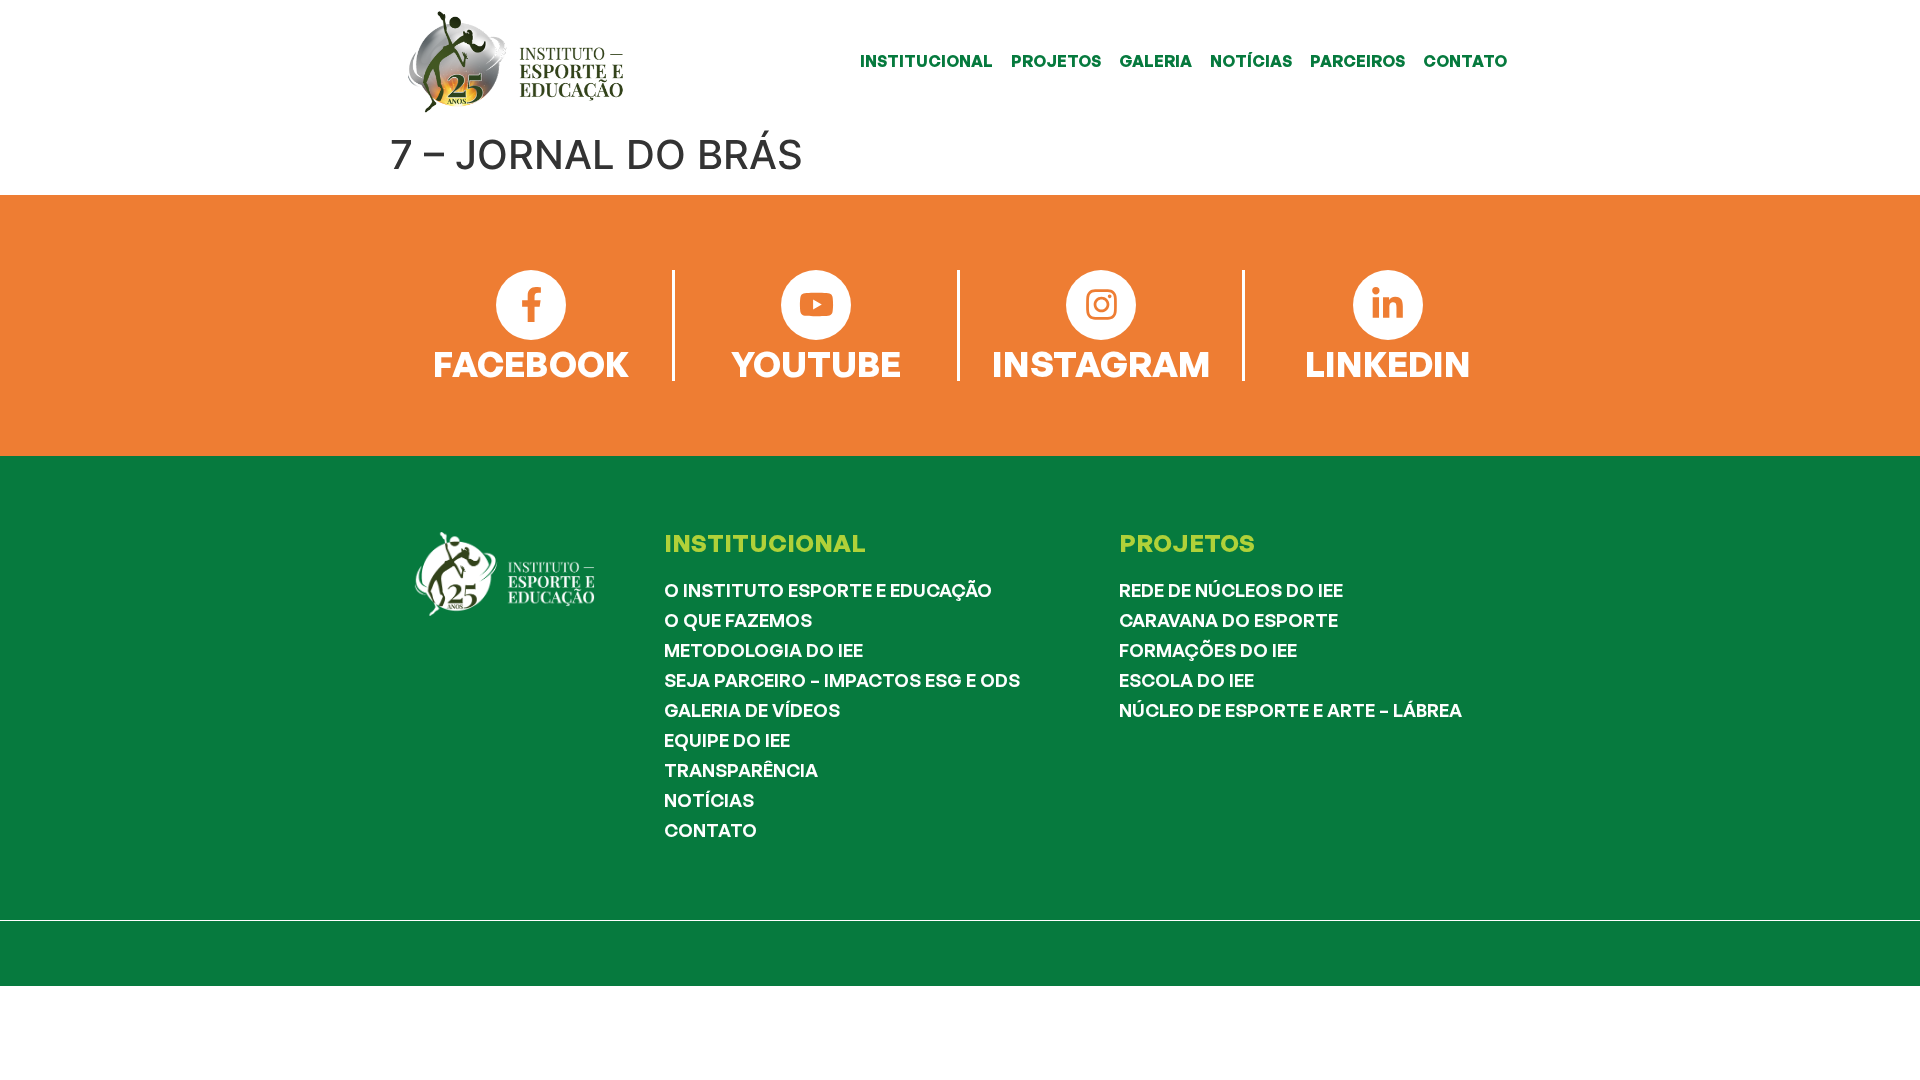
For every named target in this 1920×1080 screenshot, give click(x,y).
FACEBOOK (531, 363)
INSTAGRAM (1101, 363)
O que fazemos (738, 620)
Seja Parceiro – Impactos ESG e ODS (842, 680)
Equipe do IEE (727, 740)
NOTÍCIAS (1251, 61)
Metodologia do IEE (763, 650)
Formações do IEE (1208, 650)
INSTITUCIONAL (926, 61)
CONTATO (1465, 61)
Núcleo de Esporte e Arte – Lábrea (1290, 710)
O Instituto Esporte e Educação (828, 590)
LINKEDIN (1388, 363)
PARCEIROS (1357, 61)
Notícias (709, 800)
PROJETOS (1056, 61)
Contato (710, 830)
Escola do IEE (1186, 680)
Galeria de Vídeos (752, 710)
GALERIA (1155, 61)
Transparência (741, 770)
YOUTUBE (816, 363)
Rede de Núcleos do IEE (1231, 590)
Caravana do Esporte (1228, 620)
